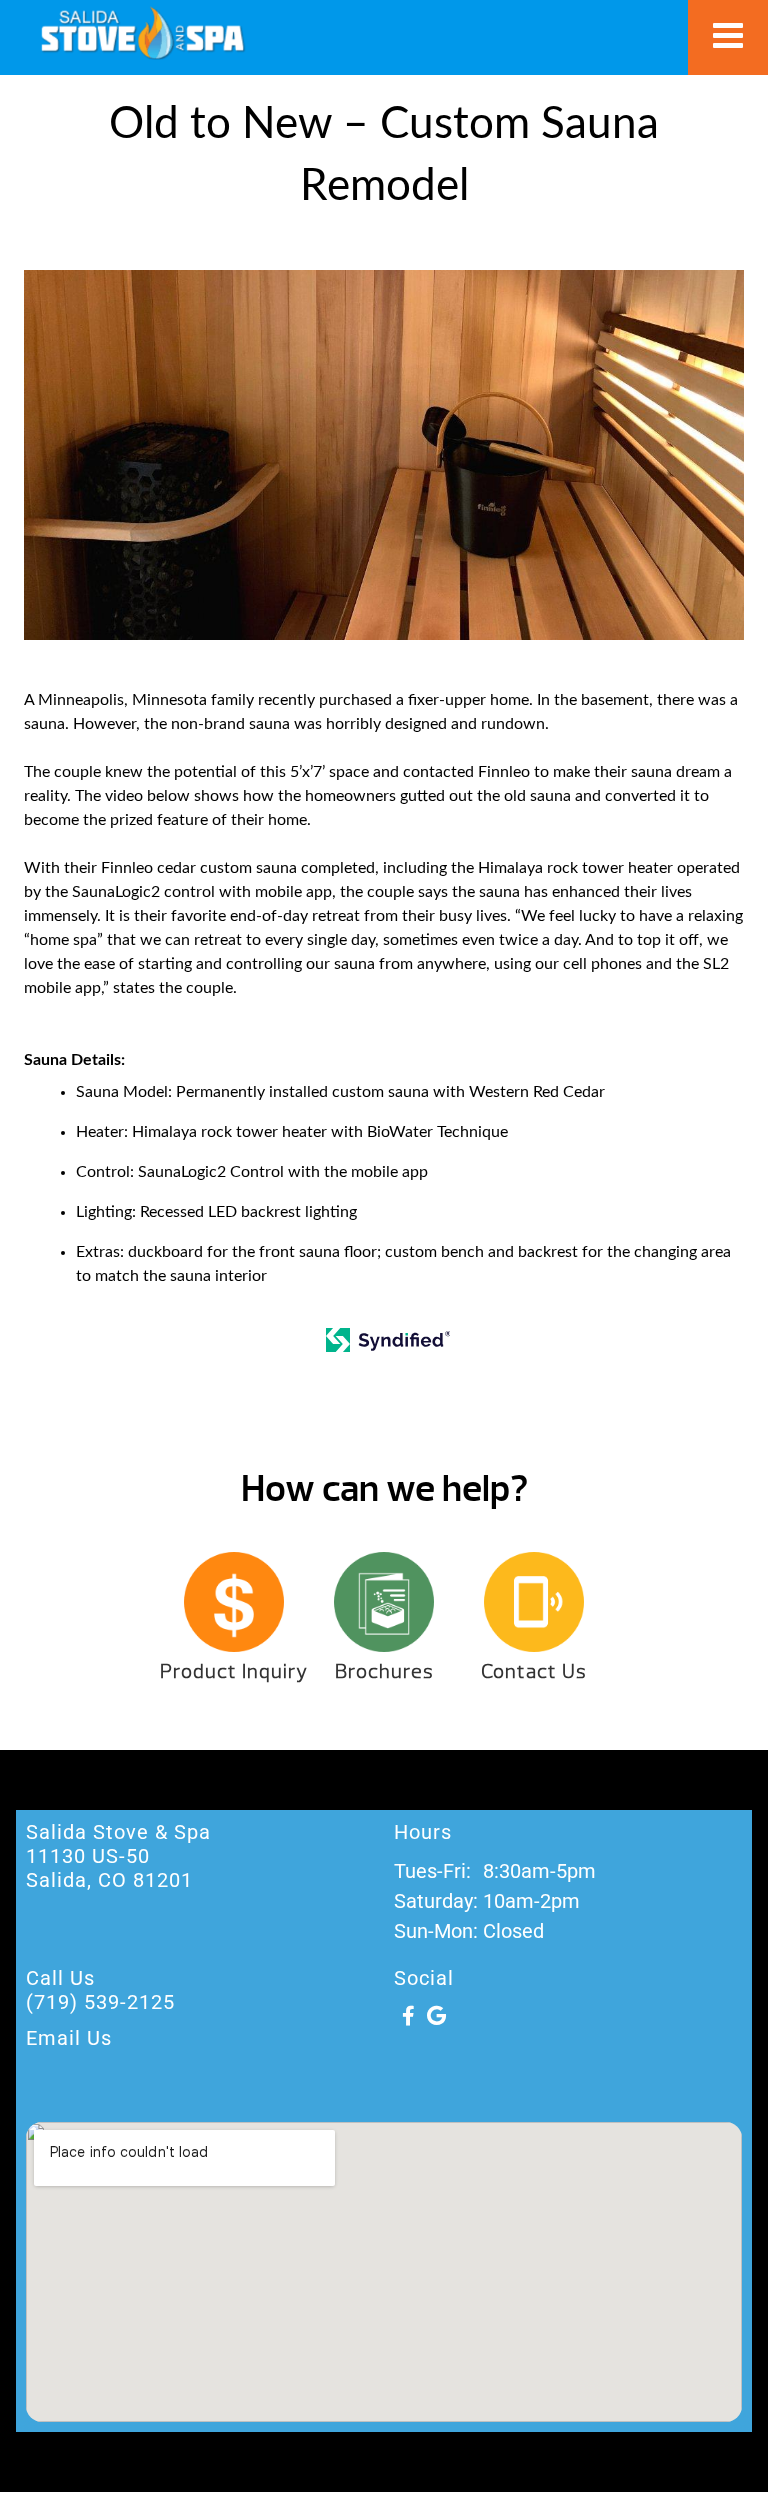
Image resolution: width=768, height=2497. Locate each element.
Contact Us (534, 1671)
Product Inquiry (234, 1671)
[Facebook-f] (408, 2016)
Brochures (384, 1671)
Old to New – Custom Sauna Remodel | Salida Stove (142, 32)
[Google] (436, 2016)
